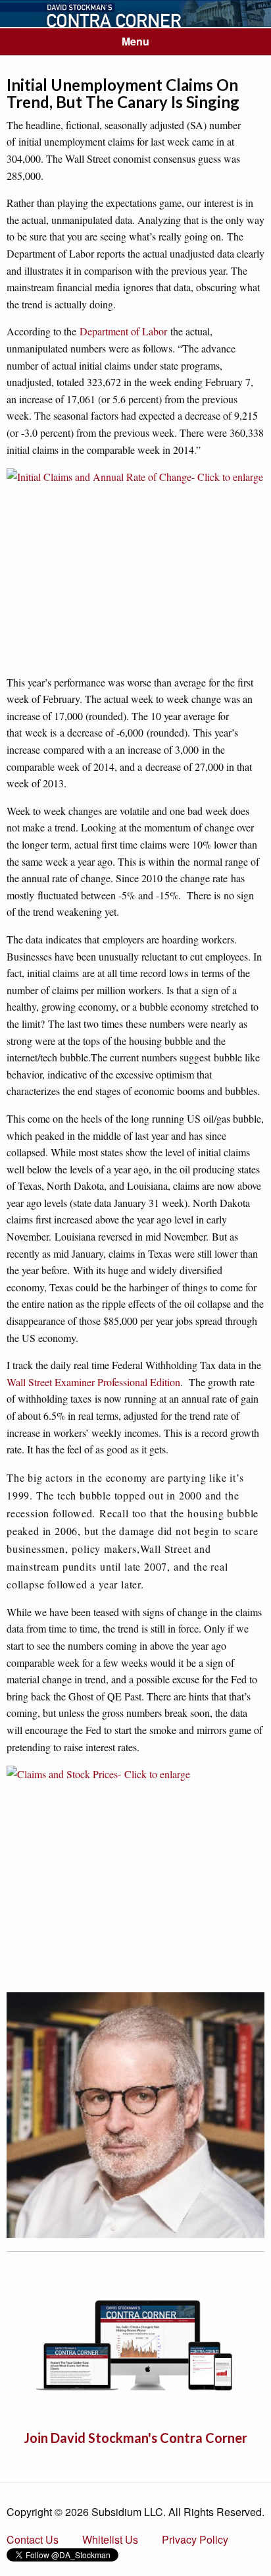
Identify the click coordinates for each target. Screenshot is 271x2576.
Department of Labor (123, 331)
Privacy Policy (195, 2539)
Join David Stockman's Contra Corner (135, 2438)
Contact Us (33, 2539)
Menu (135, 41)
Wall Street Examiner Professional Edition (93, 1382)
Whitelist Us (110, 2539)
